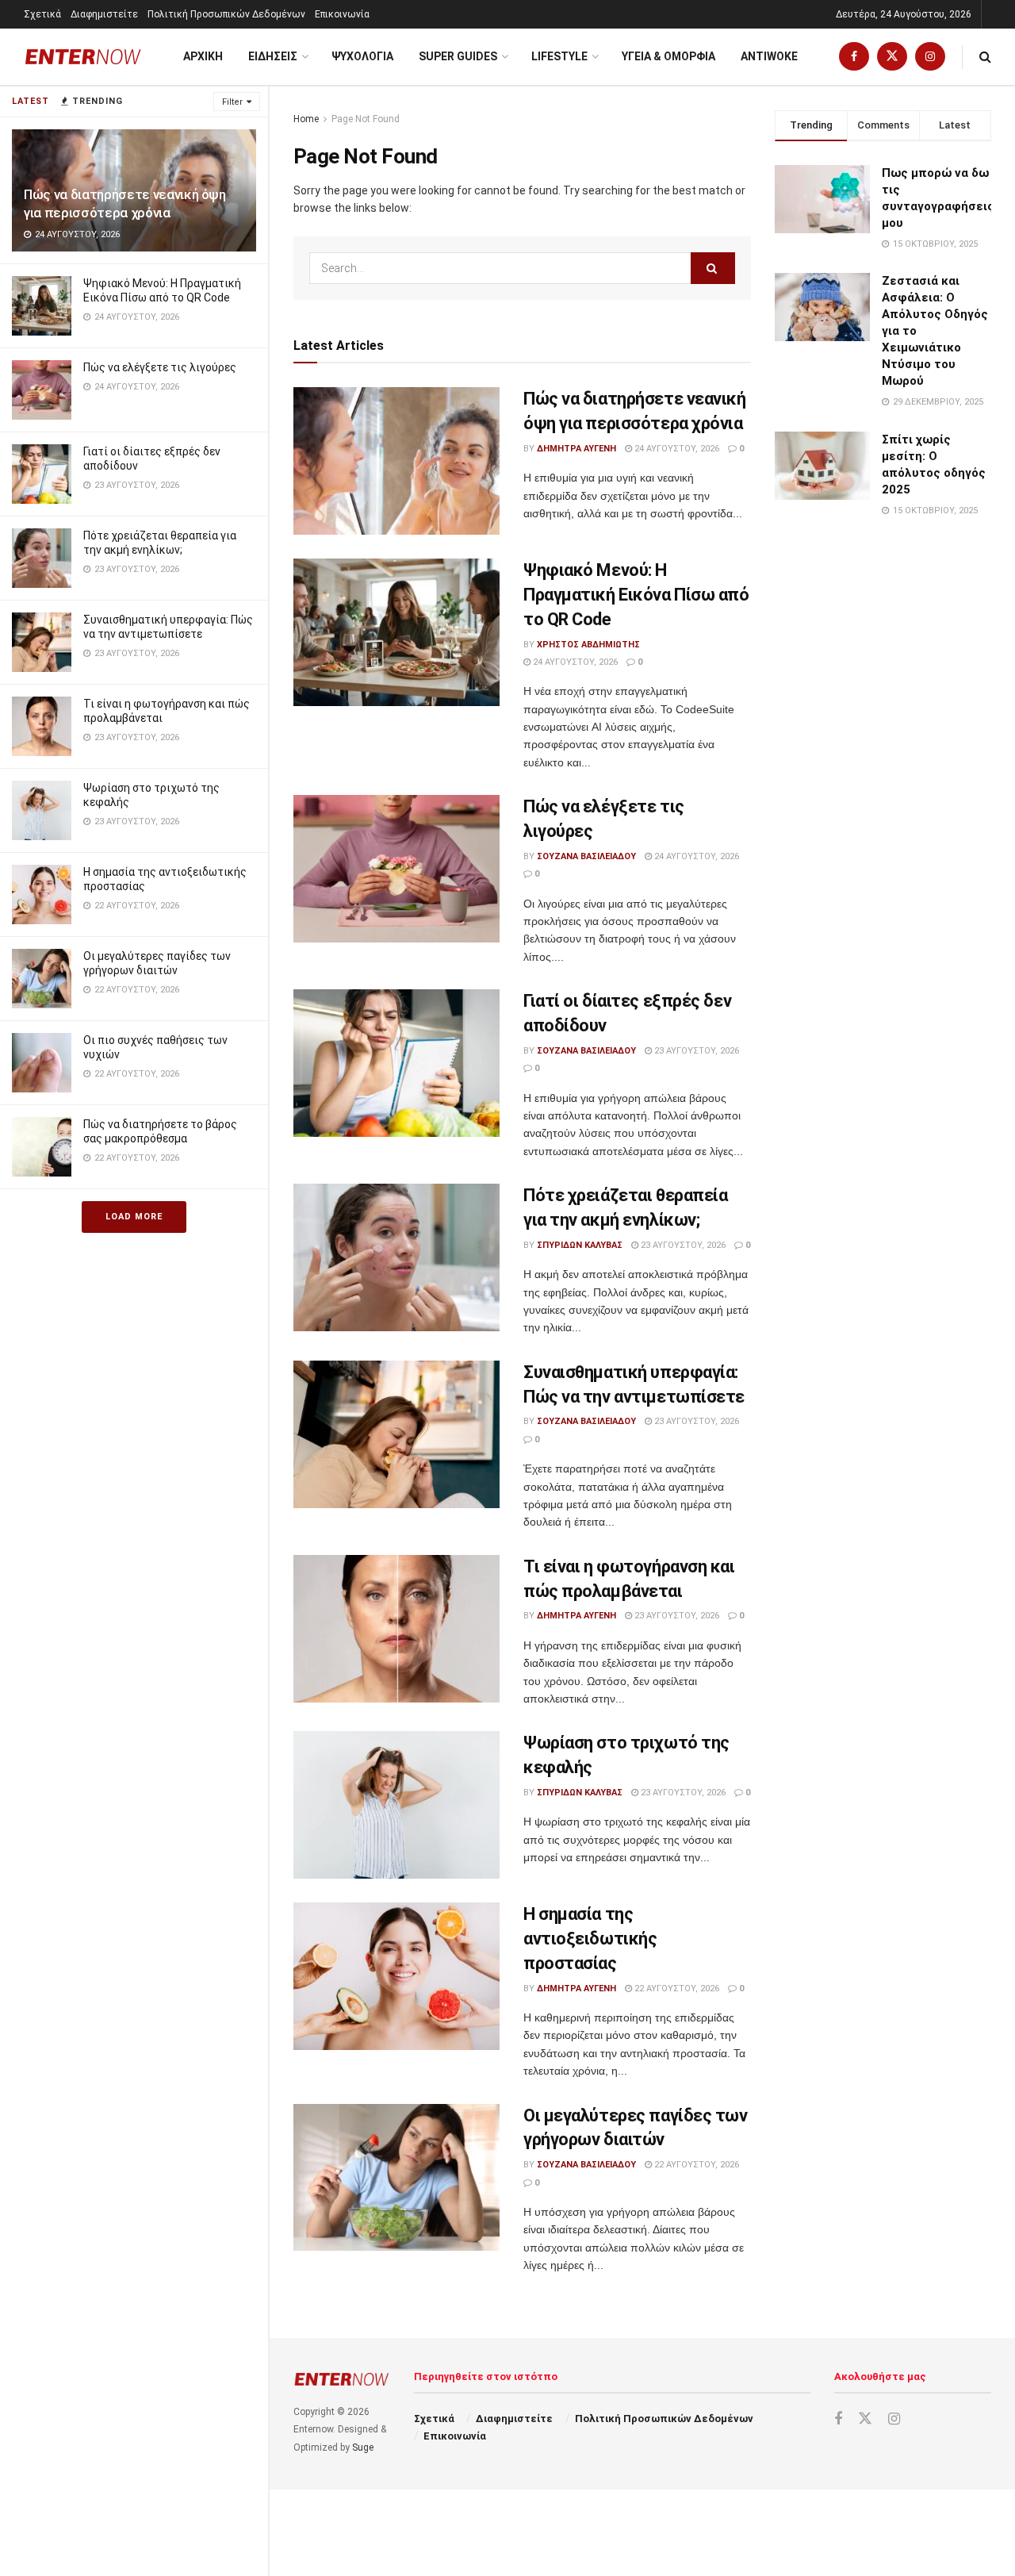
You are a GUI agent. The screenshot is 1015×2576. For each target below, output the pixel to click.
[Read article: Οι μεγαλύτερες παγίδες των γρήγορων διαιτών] (396, 2178)
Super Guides (458, 56)
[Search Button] (985, 57)
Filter (232, 102)
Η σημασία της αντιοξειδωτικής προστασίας (590, 1939)
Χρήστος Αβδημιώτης (588, 645)
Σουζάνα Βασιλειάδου (586, 856)
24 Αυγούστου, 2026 (676, 449)
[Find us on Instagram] (930, 57)
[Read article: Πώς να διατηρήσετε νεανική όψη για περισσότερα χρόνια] (396, 461)
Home (306, 119)
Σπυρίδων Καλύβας (580, 1245)
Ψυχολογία (362, 56)
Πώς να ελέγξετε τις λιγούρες (160, 367)
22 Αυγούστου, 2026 (676, 1989)
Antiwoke (769, 56)
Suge (363, 2447)
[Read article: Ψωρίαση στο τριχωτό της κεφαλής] (396, 1805)
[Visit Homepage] (83, 57)
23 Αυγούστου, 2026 (695, 1051)
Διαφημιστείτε (104, 14)
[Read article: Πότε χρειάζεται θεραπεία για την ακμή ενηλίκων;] (396, 1257)
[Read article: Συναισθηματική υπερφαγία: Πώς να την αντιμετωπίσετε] (396, 1434)
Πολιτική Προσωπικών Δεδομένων (226, 14)
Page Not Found (366, 119)
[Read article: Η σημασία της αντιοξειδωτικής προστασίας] (396, 1976)
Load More (134, 1217)
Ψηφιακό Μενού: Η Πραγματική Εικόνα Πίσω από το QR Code (636, 595)
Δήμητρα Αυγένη (576, 449)
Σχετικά (42, 14)
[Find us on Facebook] (854, 57)
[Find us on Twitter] (892, 57)
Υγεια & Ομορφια (668, 56)
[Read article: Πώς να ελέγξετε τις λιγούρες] (396, 869)
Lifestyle (559, 56)
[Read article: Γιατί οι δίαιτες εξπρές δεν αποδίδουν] (396, 1063)
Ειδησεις (273, 56)
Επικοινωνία (342, 14)
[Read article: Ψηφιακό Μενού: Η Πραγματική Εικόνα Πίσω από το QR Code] (396, 632)
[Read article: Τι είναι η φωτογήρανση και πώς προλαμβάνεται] (396, 1629)
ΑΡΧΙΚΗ (203, 56)
